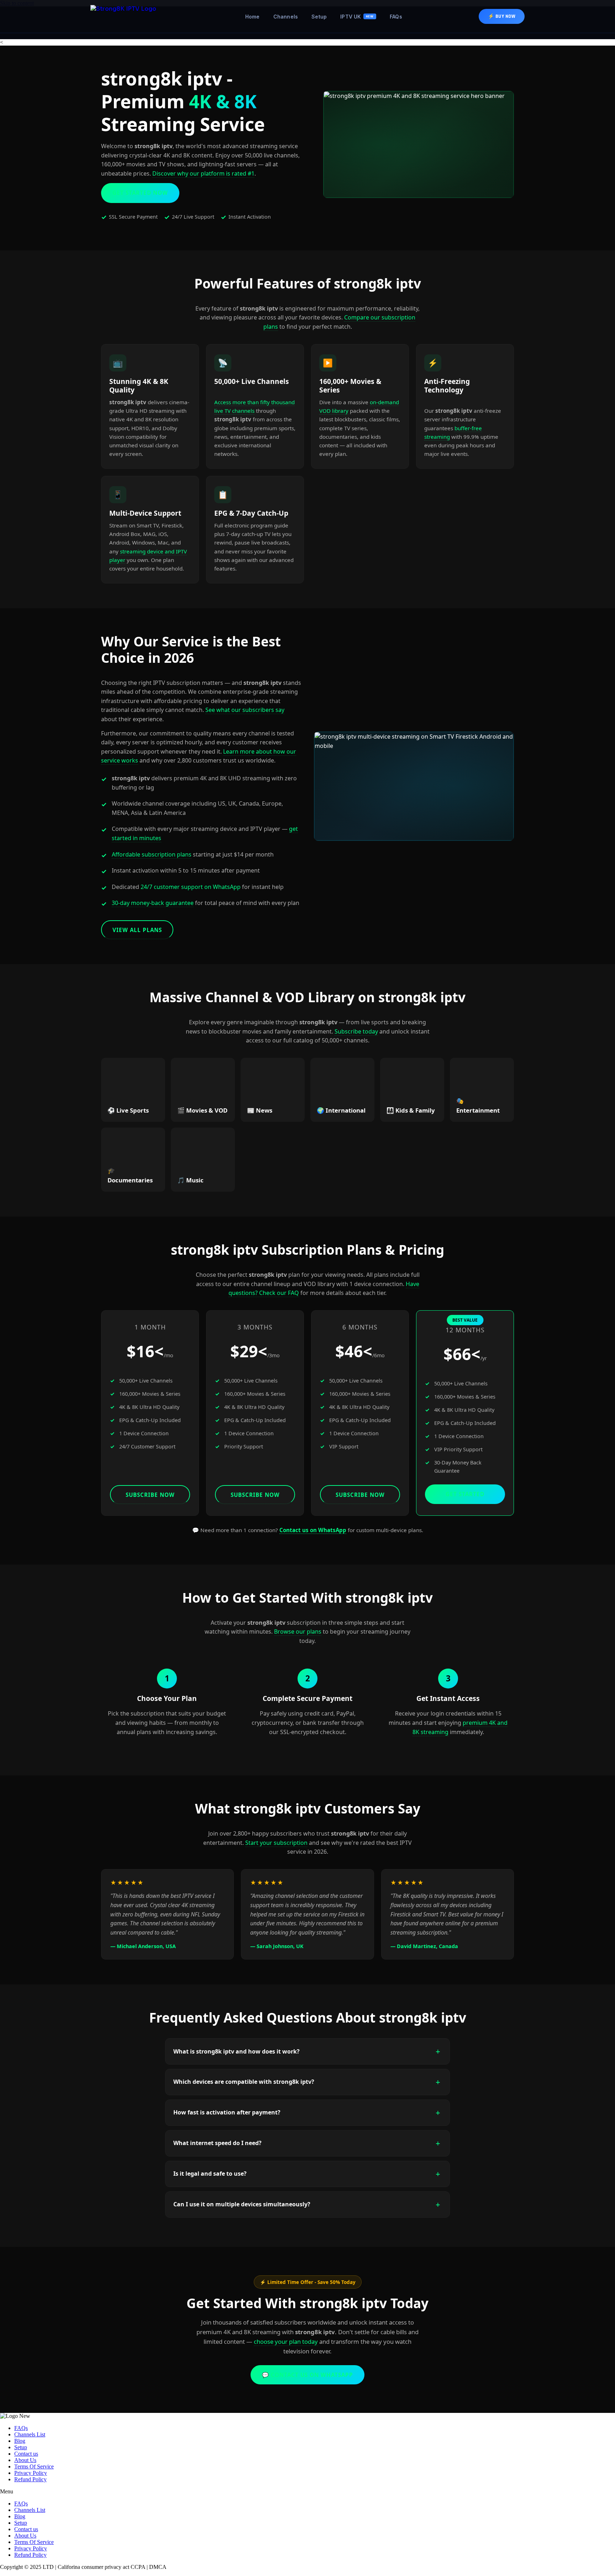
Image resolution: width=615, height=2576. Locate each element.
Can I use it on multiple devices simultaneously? (242, 2204)
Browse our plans (298, 1632)
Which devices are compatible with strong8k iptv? (244, 2082)
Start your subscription (276, 1843)
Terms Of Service (34, 2466)
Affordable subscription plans (152, 854)
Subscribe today (356, 1031)
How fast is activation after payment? (227, 2112)
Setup (319, 17)
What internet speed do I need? (217, 2143)
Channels (286, 17)
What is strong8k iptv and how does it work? (236, 2051)
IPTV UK (357, 17)
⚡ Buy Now (502, 16)
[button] (307, 2492)
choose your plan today (286, 2341)
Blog (20, 2441)
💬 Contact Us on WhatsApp (307, 2375)
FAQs (396, 17)
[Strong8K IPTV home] (130, 16)
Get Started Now (140, 193)
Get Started (465, 1494)
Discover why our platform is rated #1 (203, 173)
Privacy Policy (31, 2473)
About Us (25, 2460)
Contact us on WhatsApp (313, 1530)
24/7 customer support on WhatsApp (191, 887)
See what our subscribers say (245, 710)
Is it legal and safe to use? (210, 2174)
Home (253, 17)
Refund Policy (30, 2479)
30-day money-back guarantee (153, 903)
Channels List (30, 2434)
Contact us (26, 2454)
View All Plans (137, 930)
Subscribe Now (150, 1495)
